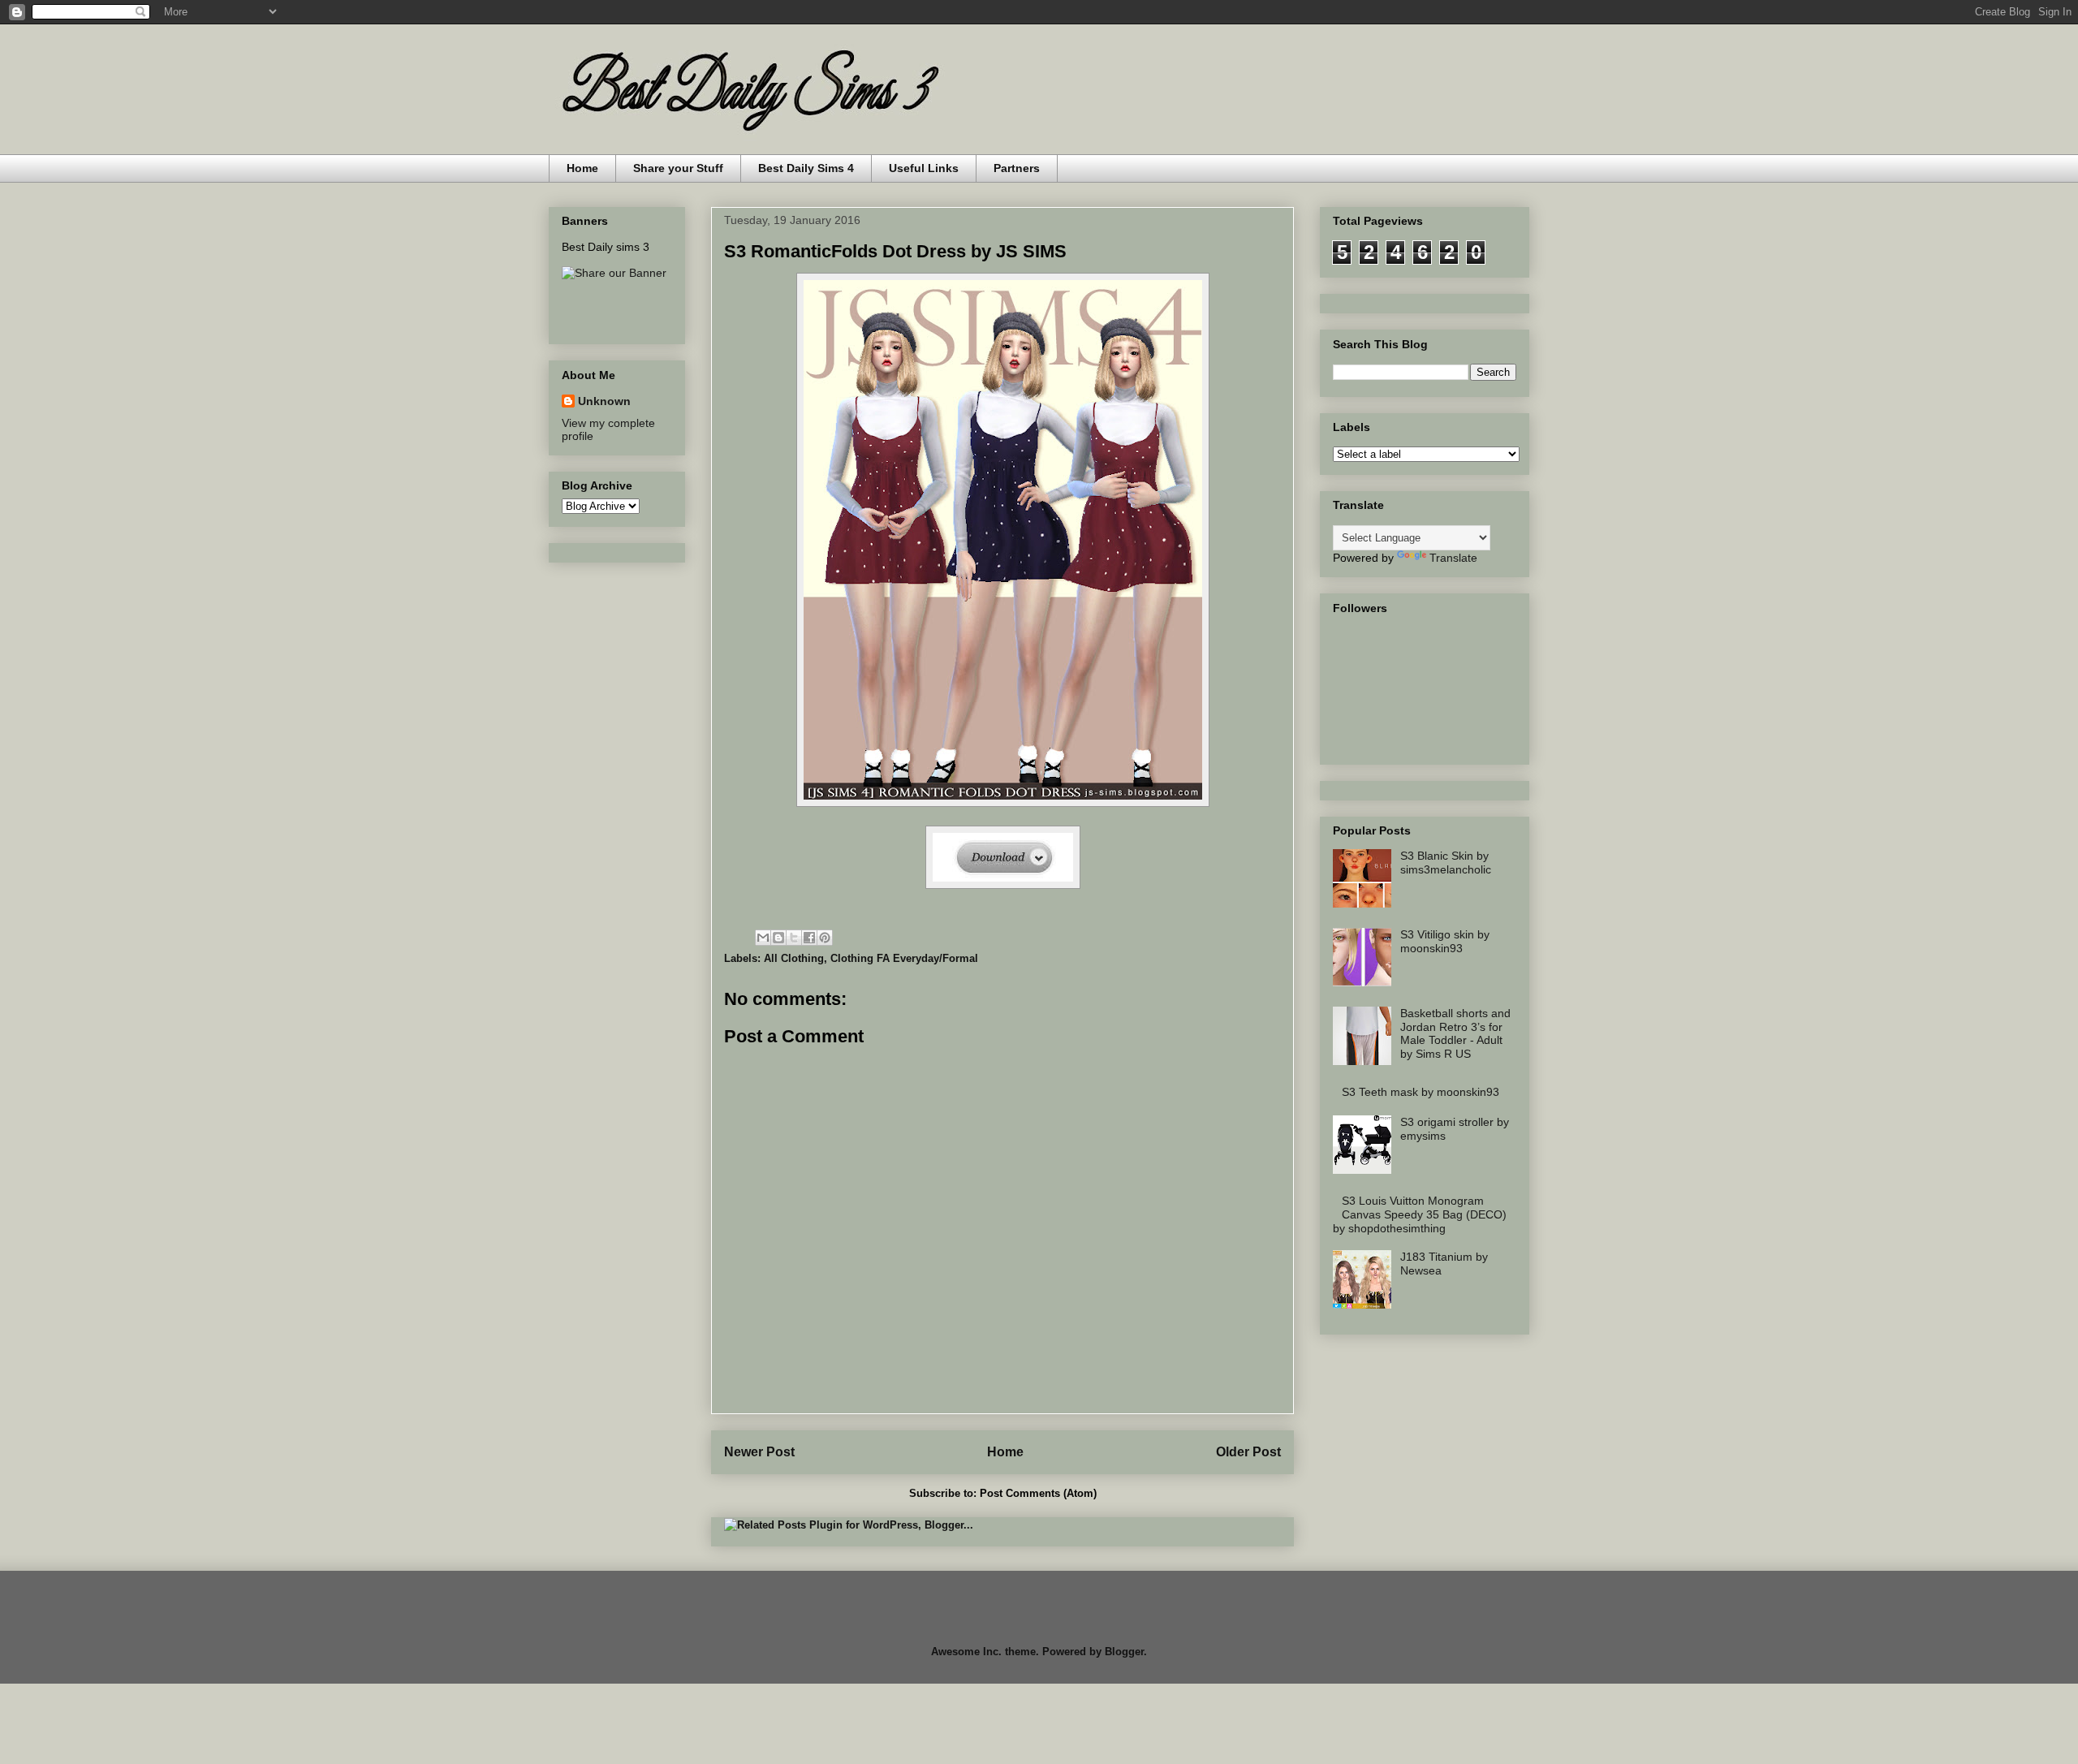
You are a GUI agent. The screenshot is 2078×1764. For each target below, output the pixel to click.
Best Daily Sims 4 (806, 168)
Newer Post (759, 1452)
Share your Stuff (678, 168)
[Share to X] (794, 938)
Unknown (604, 401)
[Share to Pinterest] (825, 938)
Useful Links (924, 168)
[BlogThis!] (778, 938)
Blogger (1124, 1652)
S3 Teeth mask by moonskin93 (1421, 1092)
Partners (1017, 168)
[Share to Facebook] (809, 938)
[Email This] (763, 938)
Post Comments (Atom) (1038, 1493)
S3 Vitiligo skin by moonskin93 (1445, 941)
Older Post (1248, 1452)
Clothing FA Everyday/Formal (904, 958)
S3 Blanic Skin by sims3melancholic (1446, 863)
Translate (1453, 558)
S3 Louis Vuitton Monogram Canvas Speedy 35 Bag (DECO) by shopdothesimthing (1420, 1214)
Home (582, 168)
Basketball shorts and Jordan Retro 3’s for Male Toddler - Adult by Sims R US (1455, 1033)
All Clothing (794, 958)
